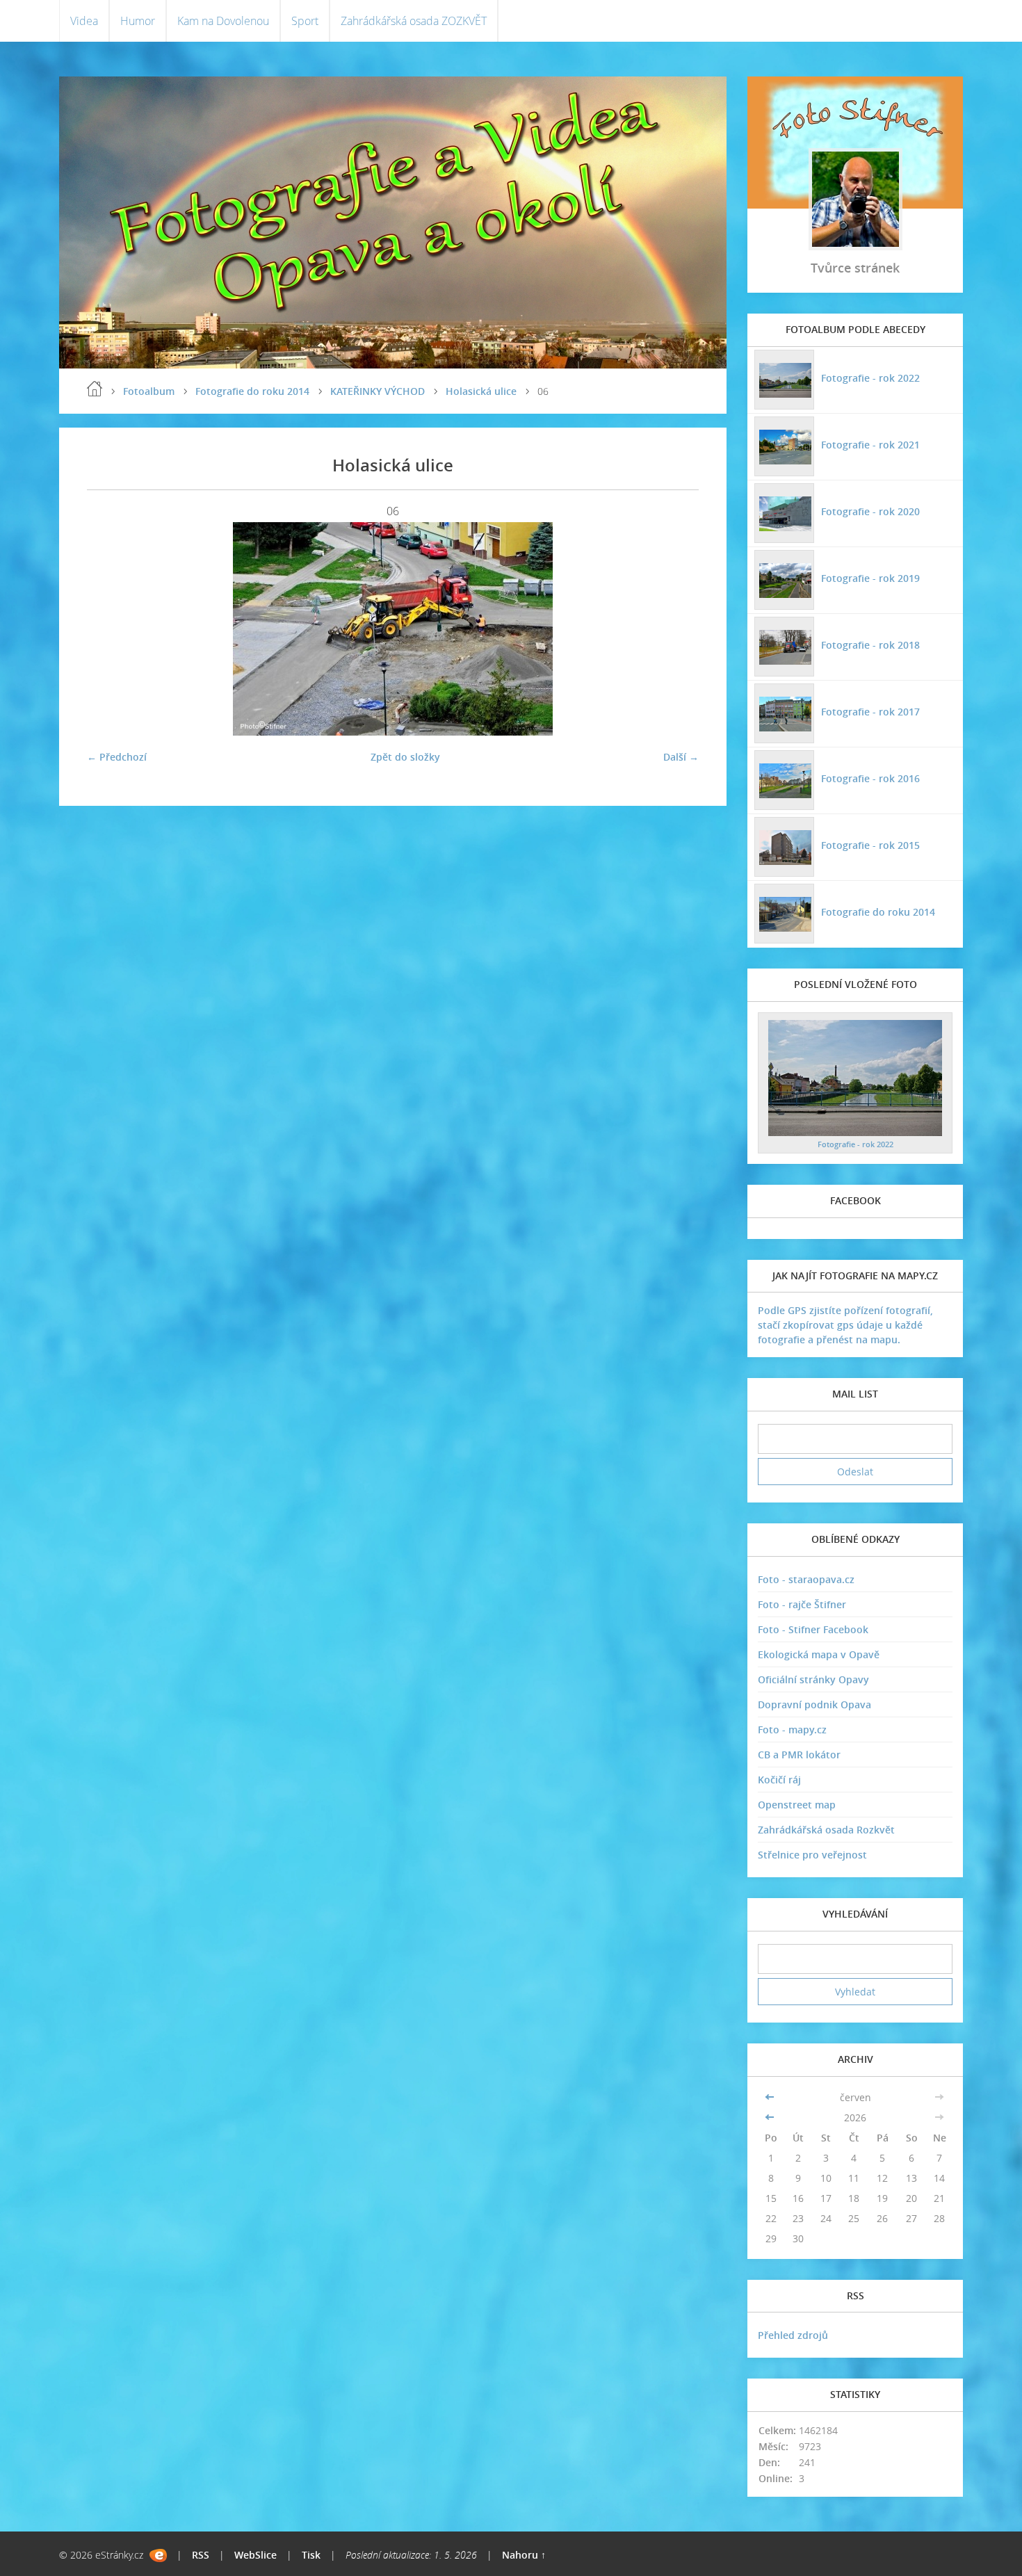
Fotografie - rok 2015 (870, 845)
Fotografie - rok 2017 (870, 712)
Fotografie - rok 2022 (870, 378)
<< (771, 2097)
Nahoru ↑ (524, 2555)
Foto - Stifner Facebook (813, 1629)
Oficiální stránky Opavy (813, 1679)
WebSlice (255, 2555)
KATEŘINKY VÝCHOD (378, 391)
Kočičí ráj (779, 1780)
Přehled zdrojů (793, 2335)
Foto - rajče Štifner (802, 1604)
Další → (681, 757)
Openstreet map (797, 1805)
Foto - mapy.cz (792, 1730)
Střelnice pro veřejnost (812, 1855)
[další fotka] (676, 629)
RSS (201, 2555)
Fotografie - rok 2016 (870, 778)
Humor (138, 21)
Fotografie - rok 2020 (870, 511)
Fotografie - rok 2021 (870, 445)
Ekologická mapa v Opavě (819, 1654)
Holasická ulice (481, 391)
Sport (305, 21)
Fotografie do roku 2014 (252, 391)
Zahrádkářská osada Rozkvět (826, 1830)
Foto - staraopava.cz (806, 1579)
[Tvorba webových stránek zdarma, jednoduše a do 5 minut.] (158, 2555)
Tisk (311, 2555)
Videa (84, 21)
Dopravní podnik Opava (814, 1704)
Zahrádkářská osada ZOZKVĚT (414, 21)
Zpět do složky (405, 757)
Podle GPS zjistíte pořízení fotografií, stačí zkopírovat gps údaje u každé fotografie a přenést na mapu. (845, 1325)
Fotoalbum (149, 391)
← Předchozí (117, 757)
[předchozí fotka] (109, 629)
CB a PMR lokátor (799, 1755)
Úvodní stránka (95, 389)
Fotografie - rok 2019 (870, 578)
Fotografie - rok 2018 (870, 645)
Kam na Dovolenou (223, 21)
